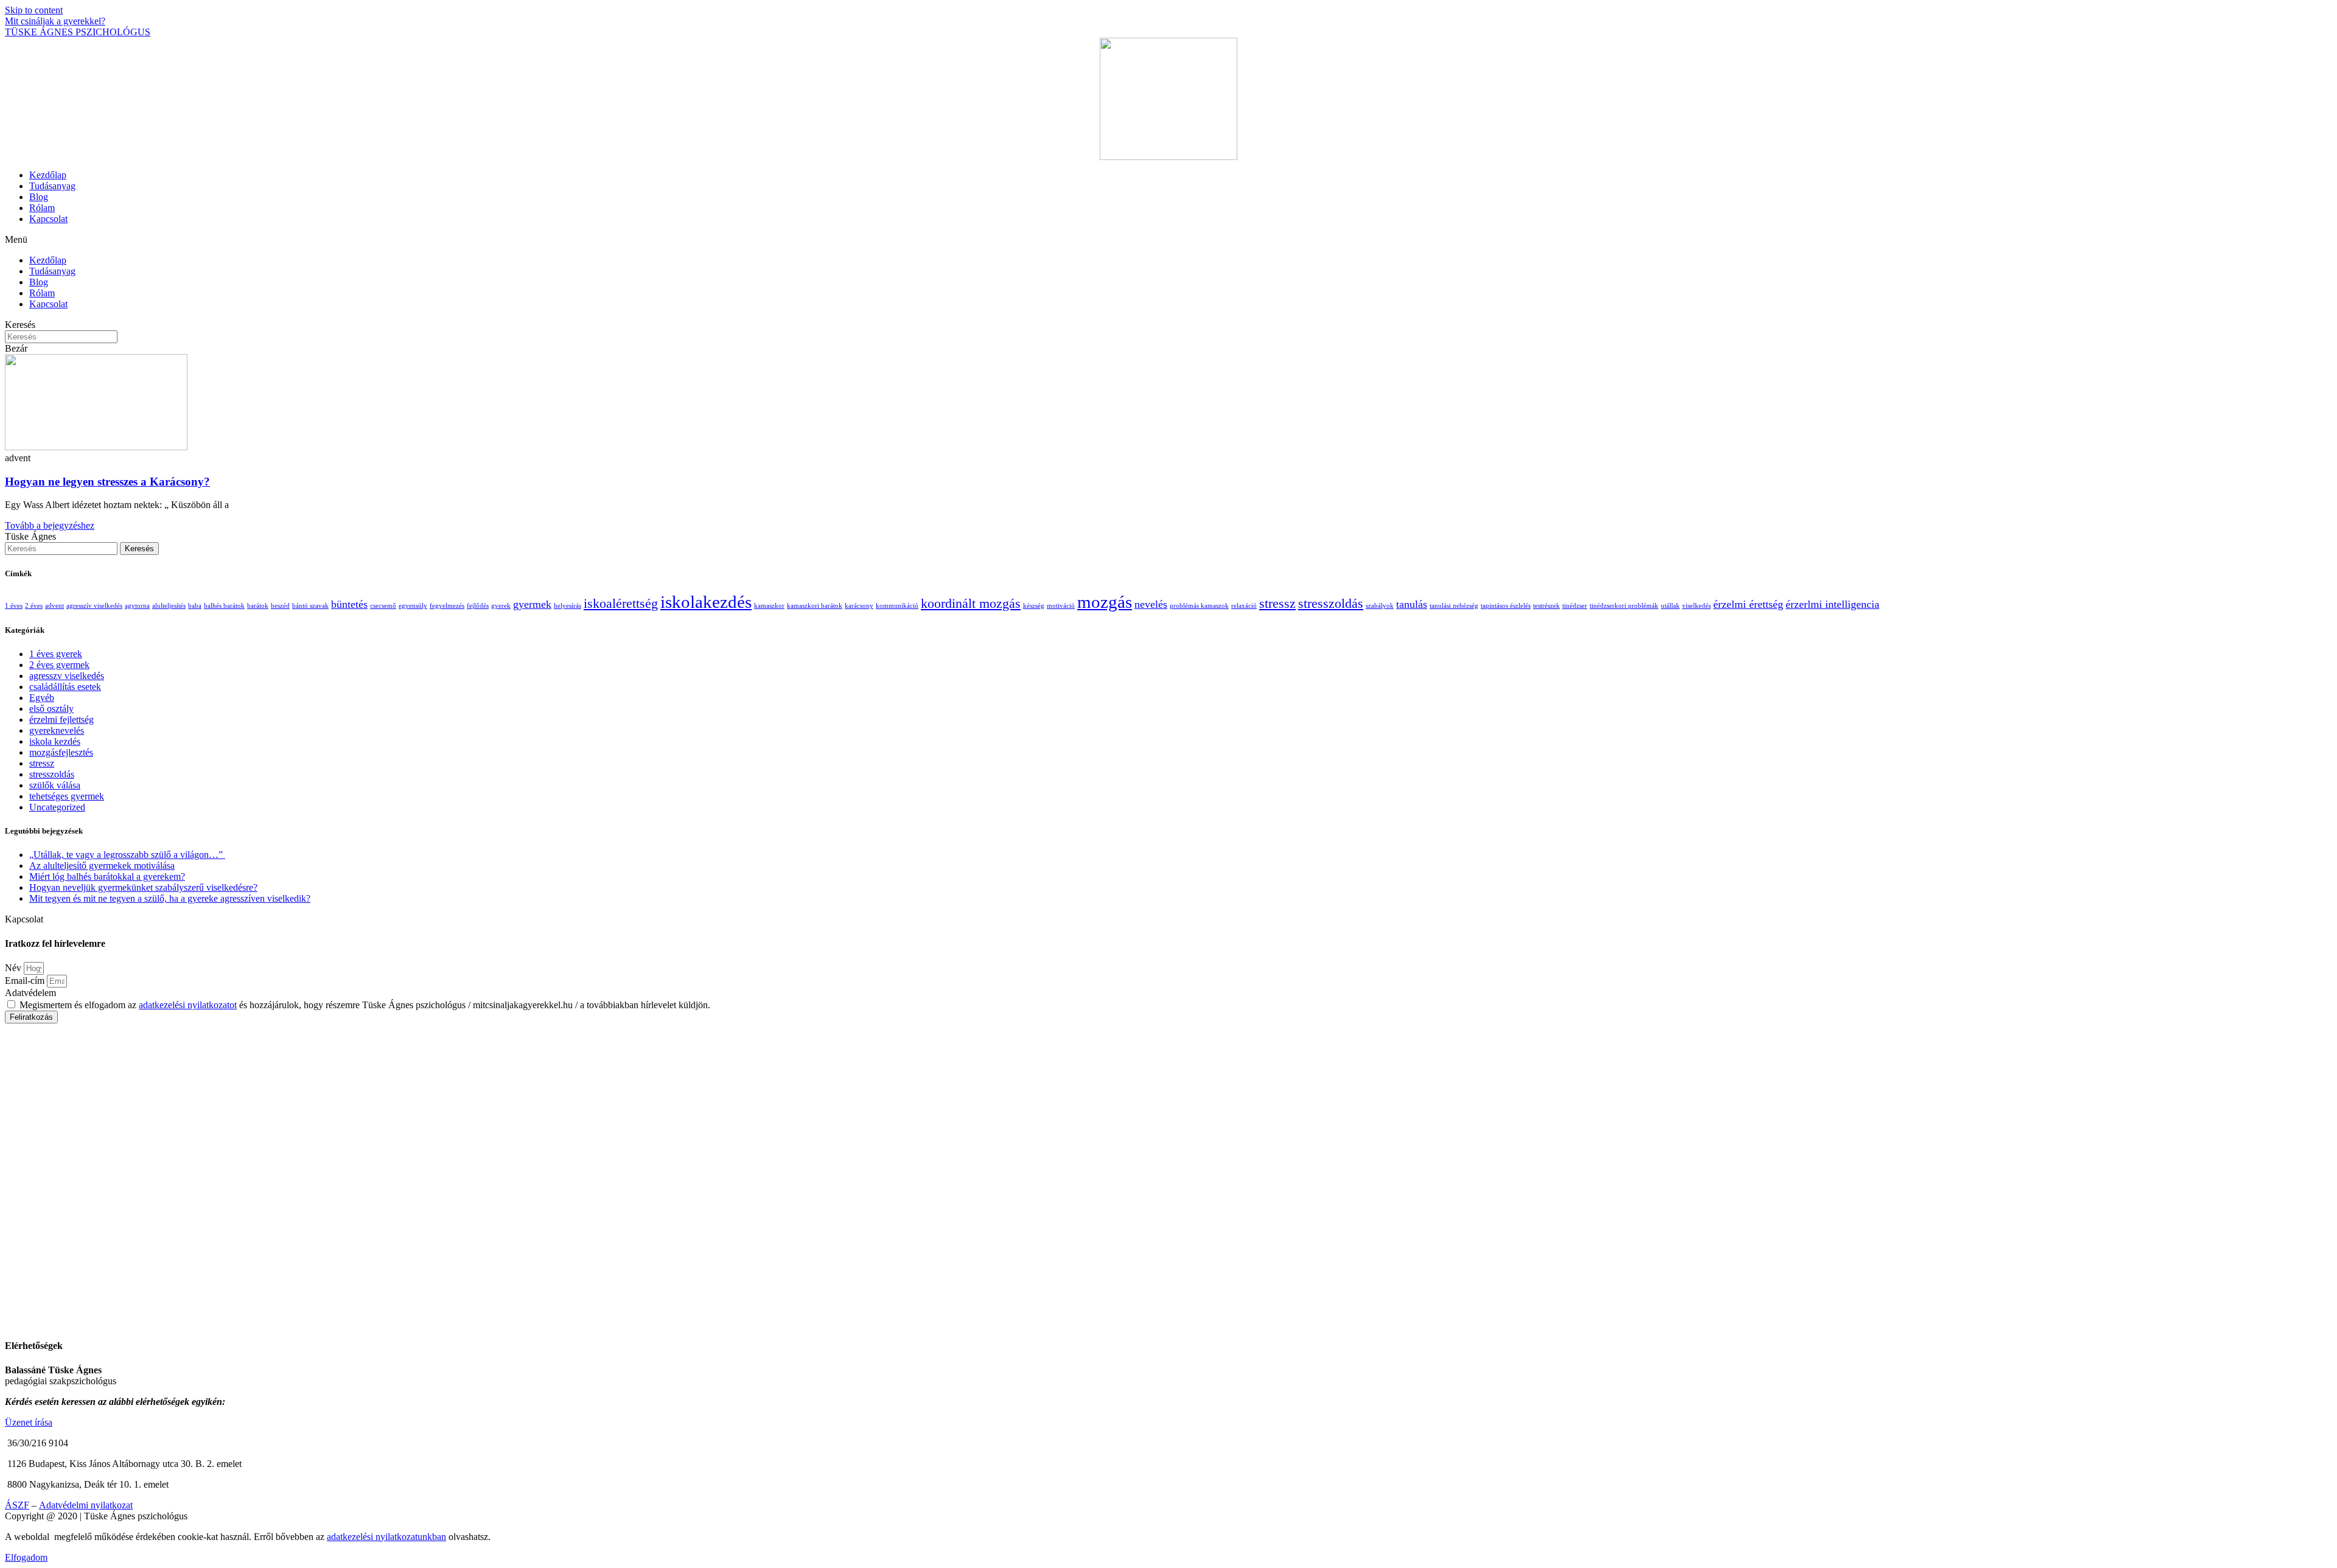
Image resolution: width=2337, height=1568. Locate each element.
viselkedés (1696, 606)
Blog (39, 197)
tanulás (1412, 604)
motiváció (1061, 606)
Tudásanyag (52, 186)
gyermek (532, 604)
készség (1034, 606)
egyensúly (413, 606)
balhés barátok (224, 606)
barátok (258, 606)
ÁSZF (17, 1505)
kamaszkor (769, 606)
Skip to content (34, 10)
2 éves (34, 606)
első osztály (51, 709)
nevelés (1151, 604)
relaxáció (1244, 606)
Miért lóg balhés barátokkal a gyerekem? (107, 876)
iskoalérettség (621, 603)
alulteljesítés (169, 606)
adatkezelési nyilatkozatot (188, 1005)
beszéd (280, 606)
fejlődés (478, 606)
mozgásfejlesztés (61, 752)
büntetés (349, 604)
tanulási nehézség (1454, 606)
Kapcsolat (48, 219)
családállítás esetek (65, 687)
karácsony (859, 606)
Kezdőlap (48, 175)
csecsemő (383, 606)
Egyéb (42, 698)
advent (54, 606)
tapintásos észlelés (1506, 606)
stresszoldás (1331, 603)
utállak (1670, 606)
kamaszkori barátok (815, 606)
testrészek (1546, 606)
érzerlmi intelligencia (1832, 604)
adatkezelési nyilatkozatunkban (386, 1537)
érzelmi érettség (1748, 604)
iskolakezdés (706, 602)
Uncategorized (57, 807)
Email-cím (26, 981)
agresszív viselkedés (94, 606)
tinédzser (1575, 606)
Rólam (42, 208)
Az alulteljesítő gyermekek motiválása (102, 866)
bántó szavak (310, 606)
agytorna (137, 606)
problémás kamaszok (1199, 606)
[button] (1168, 240)
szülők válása (55, 785)
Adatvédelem (30, 993)
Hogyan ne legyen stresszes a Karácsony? (107, 482)
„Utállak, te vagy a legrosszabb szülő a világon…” (127, 855)
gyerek (501, 606)
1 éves (14, 606)
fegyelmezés (447, 606)
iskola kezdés (55, 741)
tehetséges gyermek (67, 796)
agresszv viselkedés (67, 676)
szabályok (1380, 606)
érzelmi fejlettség (61, 720)
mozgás (1105, 602)
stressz (1277, 603)
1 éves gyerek (56, 654)
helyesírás (568, 606)
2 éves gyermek (59, 665)
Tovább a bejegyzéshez (50, 525)
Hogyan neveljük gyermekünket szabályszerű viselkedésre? (143, 887)
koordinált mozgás (971, 603)
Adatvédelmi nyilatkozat (86, 1505)
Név (14, 968)
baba (195, 606)
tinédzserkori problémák (1624, 606)
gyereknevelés (57, 730)
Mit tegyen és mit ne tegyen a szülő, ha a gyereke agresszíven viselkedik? (170, 898)
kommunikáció (897, 606)
